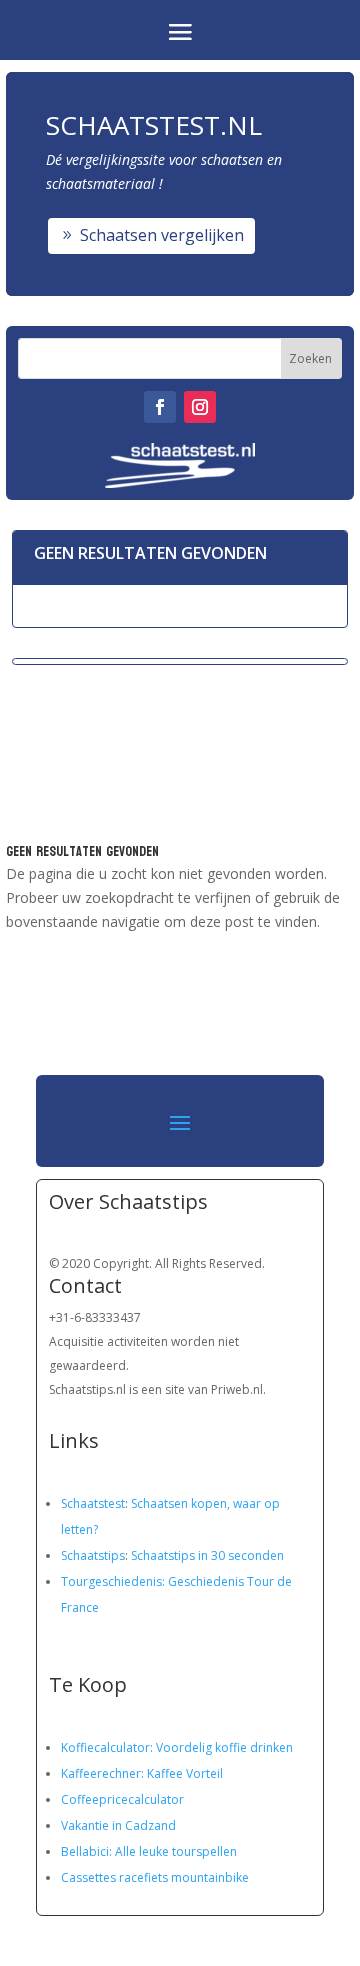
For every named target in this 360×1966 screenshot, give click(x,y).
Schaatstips (93, 1555)
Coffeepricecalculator (122, 1799)
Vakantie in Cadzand (118, 1825)
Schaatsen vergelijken (162, 235)
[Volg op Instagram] (200, 407)
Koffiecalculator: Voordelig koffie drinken (177, 1747)
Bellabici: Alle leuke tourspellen (149, 1851)
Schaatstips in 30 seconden (207, 1555)
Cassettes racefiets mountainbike (155, 1877)
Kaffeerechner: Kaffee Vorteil (142, 1773)
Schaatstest (93, 1503)
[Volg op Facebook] (160, 407)
